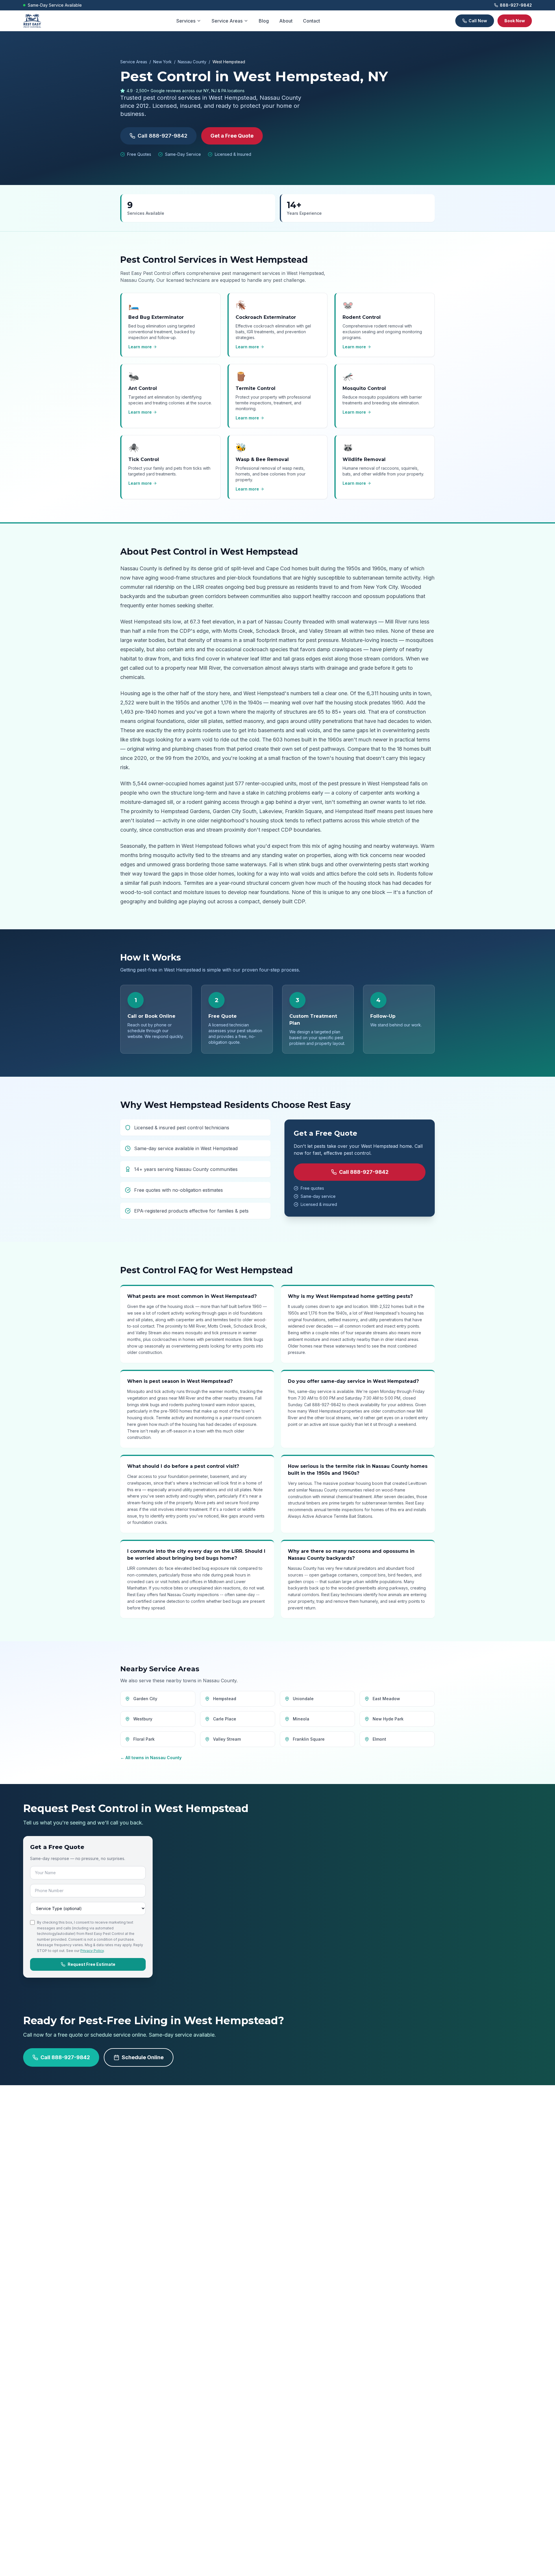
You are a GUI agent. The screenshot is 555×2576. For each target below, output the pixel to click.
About (286, 21)
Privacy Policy (92, 1951)
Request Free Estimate (91, 1964)
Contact (311, 21)
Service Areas (227, 21)
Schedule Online (143, 2057)
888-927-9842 (516, 5)
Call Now (478, 21)
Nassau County (192, 62)
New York (162, 62)
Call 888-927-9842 (162, 136)
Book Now (515, 21)
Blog (264, 21)
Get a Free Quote (232, 136)
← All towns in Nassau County (151, 1758)
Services (186, 21)
